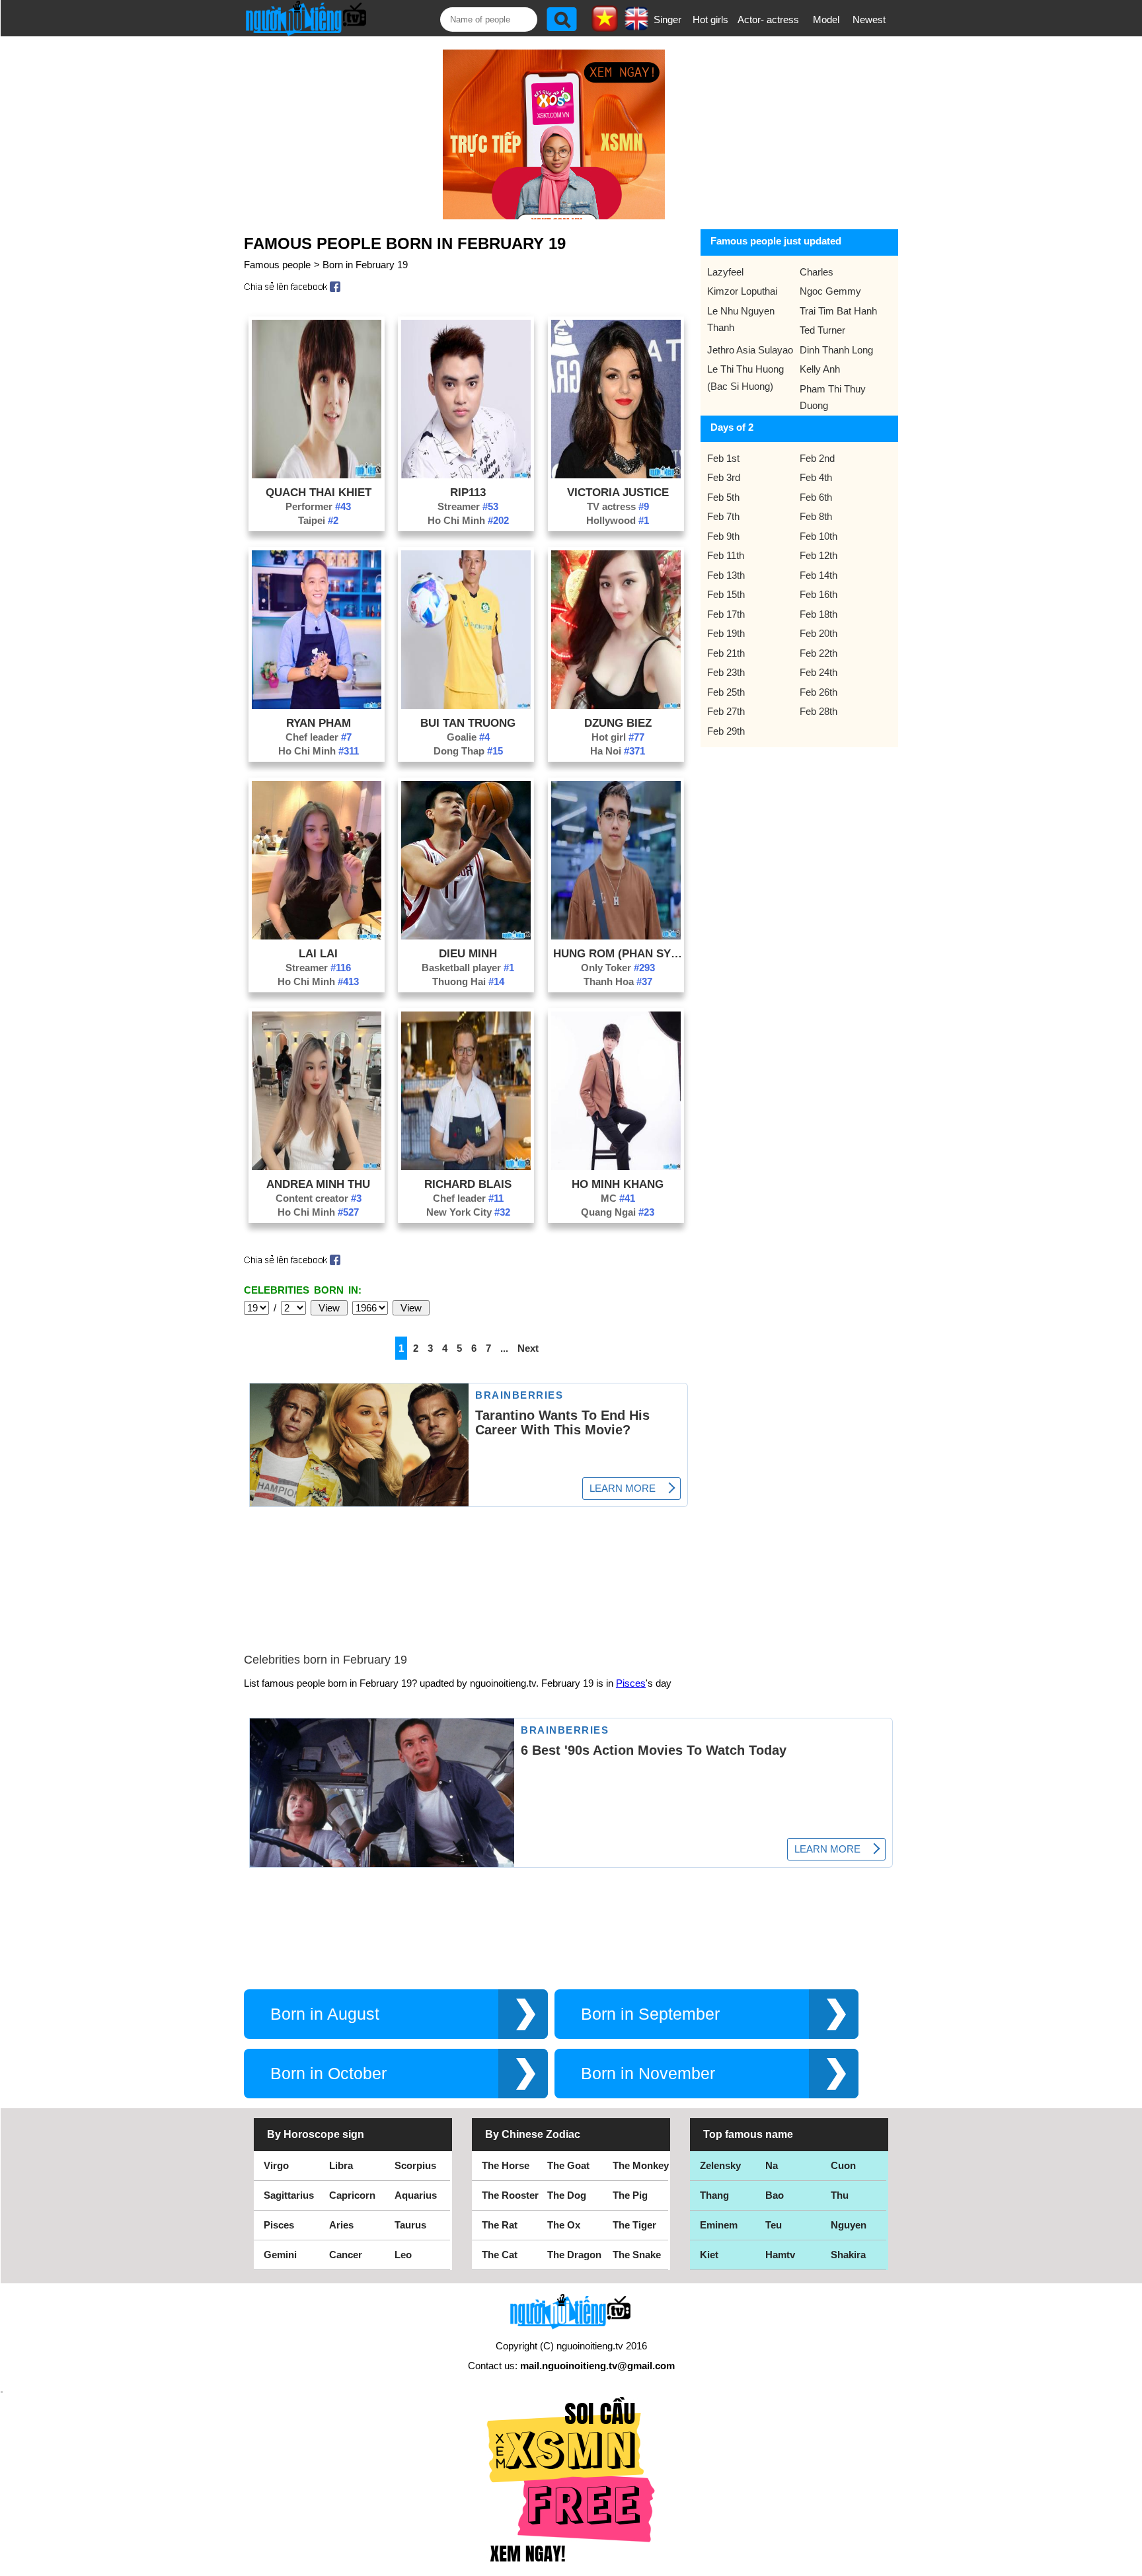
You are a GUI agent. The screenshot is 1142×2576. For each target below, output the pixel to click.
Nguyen (849, 2225)
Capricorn (352, 2195)
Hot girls (710, 19)
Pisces (631, 1683)
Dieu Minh (468, 953)
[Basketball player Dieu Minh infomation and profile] (466, 936)
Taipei (318, 520)
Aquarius (416, 2195)
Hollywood (618, 520)
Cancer (346, 2255)
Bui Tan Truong (468, 723)
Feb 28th (818, 711)
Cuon (843, 2165)
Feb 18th (818, 614)
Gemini (280, 2255)
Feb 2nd (817, 458)
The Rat (500, 2225)
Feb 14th (818, 575)
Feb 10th (818, 536)
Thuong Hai (468, 981)
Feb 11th (726, 555)
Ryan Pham (319, 723)
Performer (318, 506)
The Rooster (510, 2195)
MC (618, 1198)
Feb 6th (816, 497)
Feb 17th (726, 614)
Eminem (719, 2225)
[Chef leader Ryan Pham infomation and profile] (317, 705)
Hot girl (618, 737)
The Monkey (641, 2165)
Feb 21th (726, 653)
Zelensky (720, 2165)
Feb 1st (723, 458)
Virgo (276, 2165)
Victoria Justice (618, 492)
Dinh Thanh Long (836, 350)
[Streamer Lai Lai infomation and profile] (317, 936)
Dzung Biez (618, 723)
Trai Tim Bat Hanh (838, 311)
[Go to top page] (1129, 2563)
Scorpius (415, 2165)
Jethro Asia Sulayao (750, 350)
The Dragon (574, 2255)
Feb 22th (818, 653)
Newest (869, 19)
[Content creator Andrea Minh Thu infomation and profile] (317, 1166)
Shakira (848, 2255)
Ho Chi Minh (468, 520)
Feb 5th (723, 497)
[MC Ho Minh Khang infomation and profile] (616, 1166)
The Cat (500, 2255)
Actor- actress (768, 19)
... (504, 1348)
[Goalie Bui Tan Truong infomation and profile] (466, 705)
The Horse (506, 2165)
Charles (817, 272)
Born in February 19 (365, 265)
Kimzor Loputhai (742, 291)
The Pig (630, 2195)
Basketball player (468, 968)
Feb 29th (726, 731)
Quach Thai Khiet (319, 492)
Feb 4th (816, 477)
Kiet (709, 2255)
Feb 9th (723, 536)
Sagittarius (289, 2195)
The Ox (564, 2225)
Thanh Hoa (618, 981)
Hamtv (780, 2255)
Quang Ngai (618, 1212)
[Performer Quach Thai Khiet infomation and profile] (317, 475)
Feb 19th (726, 633)
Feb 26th (818, 692)
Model (826, 19)
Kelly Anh (820, 369)
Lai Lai (318, 953)
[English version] (636, 26)
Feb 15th (726, 594)
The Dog (567, 2195)
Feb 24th (818, 672)
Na (772, 2165)
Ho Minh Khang (618, 1184)
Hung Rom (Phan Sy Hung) (618, 953)
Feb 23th (726, 672)
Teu (774, 2225)
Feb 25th (726, 692)
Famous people (277, 265)
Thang (714, 2195)
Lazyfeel (725, 272)
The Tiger (634, 2225)
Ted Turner (822, 330)
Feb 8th (816, 516)
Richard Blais (468, 1184)
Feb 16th (818, 594)
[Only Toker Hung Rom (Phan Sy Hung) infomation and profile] (616, 936)
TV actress (618, 506)
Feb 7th (723, 516)
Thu (840, 2195)
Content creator (319, 1198)
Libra (341, 2165)
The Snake (637, 2255)
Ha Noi (618, 751)
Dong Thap (468, 751)
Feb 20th (818, 633)
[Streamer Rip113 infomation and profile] (466, 475)
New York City (468, 1212)
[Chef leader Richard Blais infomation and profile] (466, 1166)
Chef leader (319, 737)
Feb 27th (726, 711)
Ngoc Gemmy (830, 291)
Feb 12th (818, 555)
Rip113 (468, 492)
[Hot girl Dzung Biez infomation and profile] (616, 705)
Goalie (468, 737)
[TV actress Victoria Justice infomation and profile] (616, 475)
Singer (667, 19)
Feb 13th (726, 575)
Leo (403, 2255)
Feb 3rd (724, 477)
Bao (775, 2195)
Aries (341, 2225)
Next (528, 1348)
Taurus (410, 2225)
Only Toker (618, 968)
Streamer (468, 506)
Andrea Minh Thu (318, 1184)
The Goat (568, 2165)
